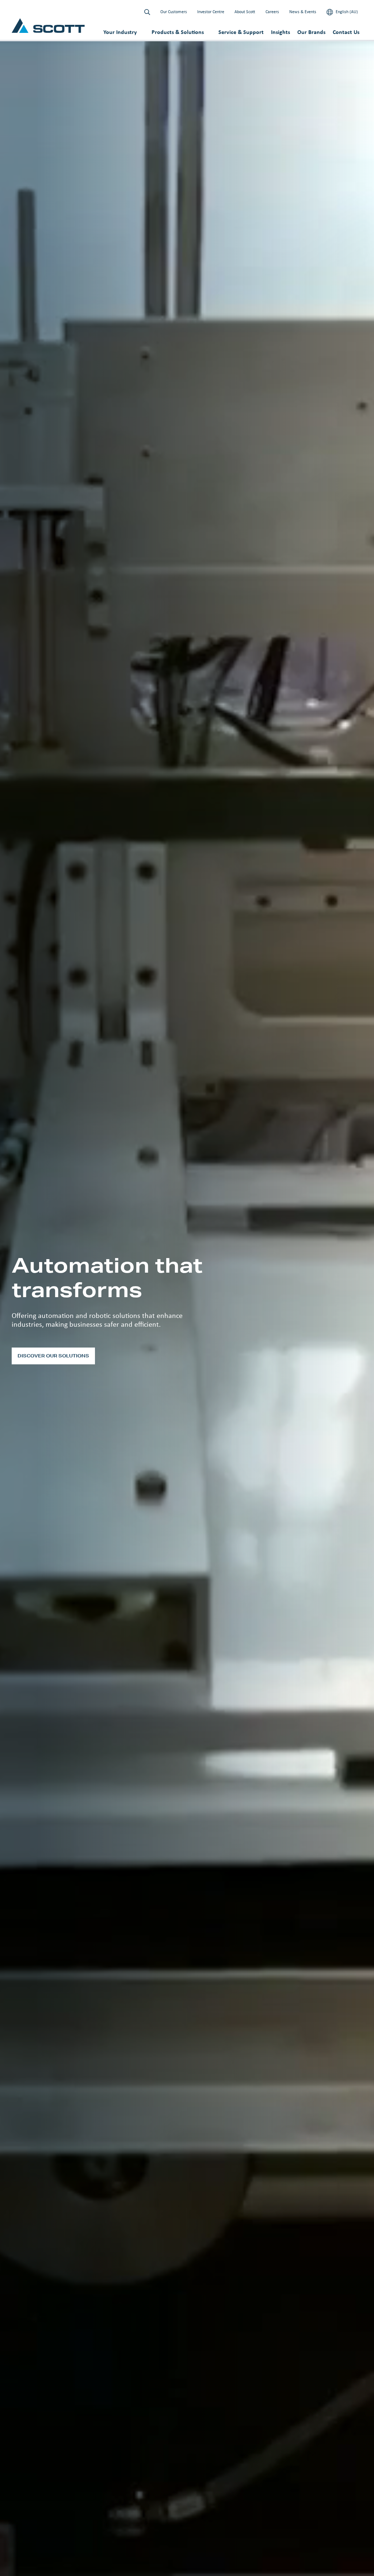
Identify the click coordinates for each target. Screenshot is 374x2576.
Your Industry (120, 32)
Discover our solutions (53, 1356)
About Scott (245, 12)
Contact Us (346, 32)
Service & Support (241, 32)
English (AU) (346, 12)
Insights (280, 32)
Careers (272, 12)
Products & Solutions (178, 32)
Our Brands (311, 32)
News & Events (303, 12)
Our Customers (174, 12)
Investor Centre (211, 12)
